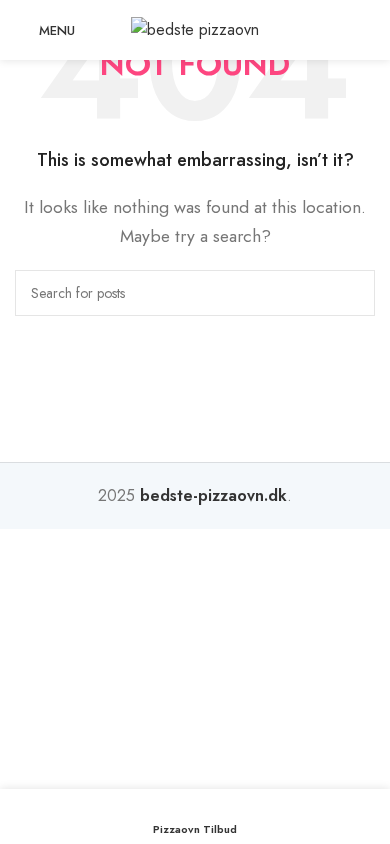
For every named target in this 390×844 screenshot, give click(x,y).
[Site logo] (195, 28)
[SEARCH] (352, 293)
